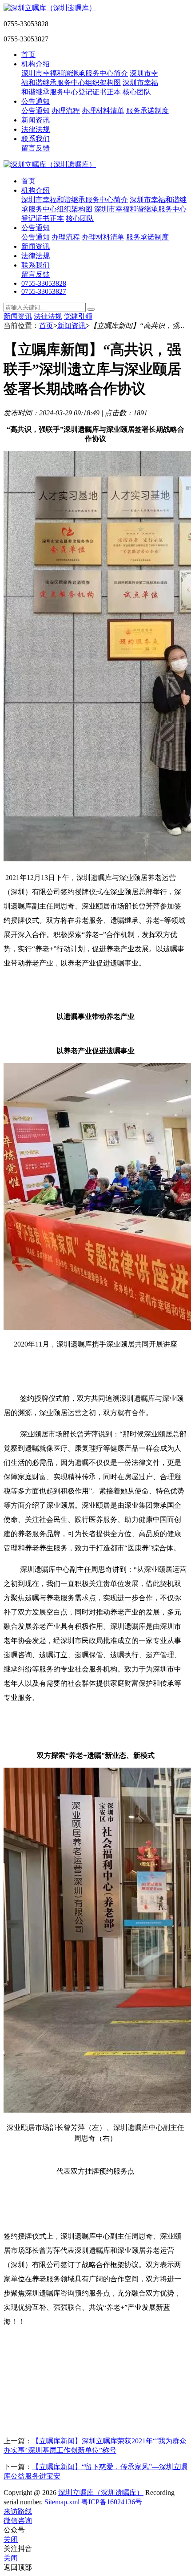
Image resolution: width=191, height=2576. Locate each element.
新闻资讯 (36, 120)
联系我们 (36, 139)
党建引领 (78, 316)
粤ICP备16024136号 (112, 2502)
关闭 (11, 2539)
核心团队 (137, 92)
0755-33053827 (44, 291)
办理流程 (66, 111)
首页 (28, 55)
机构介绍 (36, 64)
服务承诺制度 (147, 111)
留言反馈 (36, 148)
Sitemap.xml (62, 2502)
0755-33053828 (44, 283)
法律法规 (36, 129)
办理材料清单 (103, 111)
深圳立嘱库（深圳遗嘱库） (101, 2493)
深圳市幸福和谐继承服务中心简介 (75, 73)
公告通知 (36, 101)
